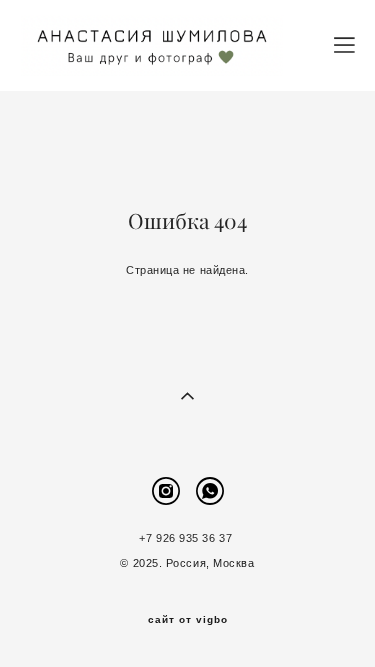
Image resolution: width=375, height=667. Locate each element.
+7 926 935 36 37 (187, 538)
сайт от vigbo (188, 620)
